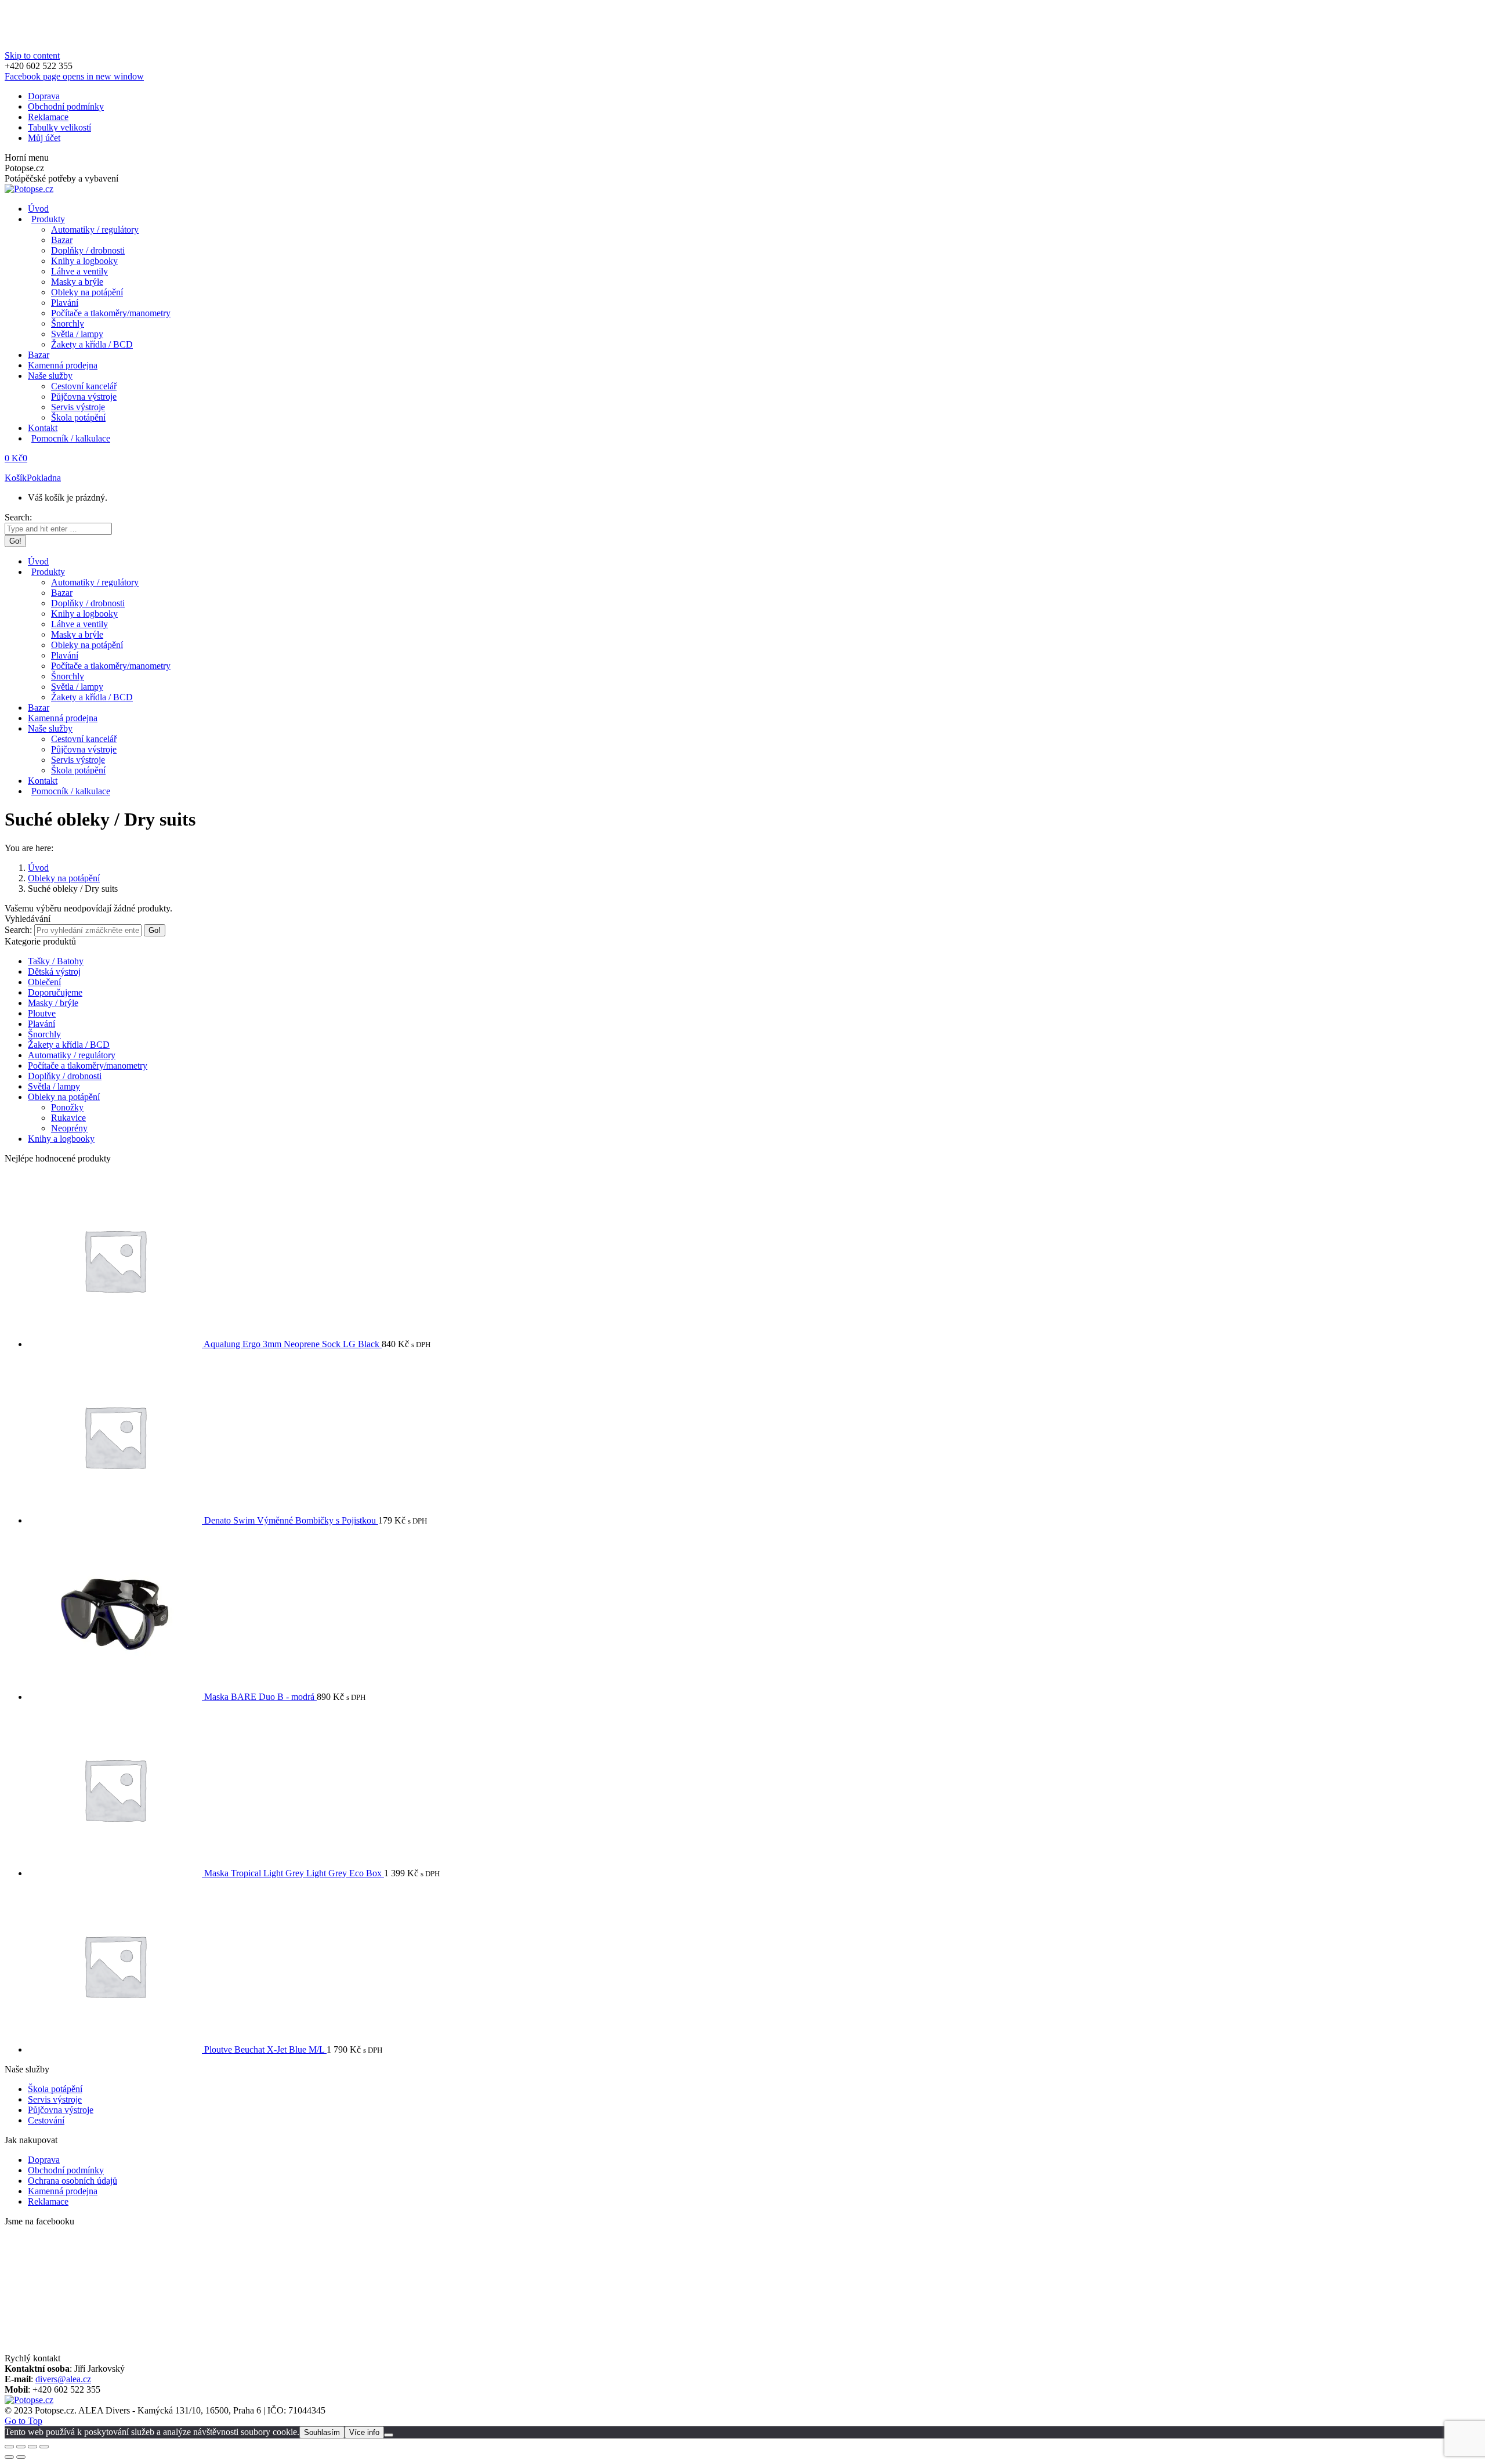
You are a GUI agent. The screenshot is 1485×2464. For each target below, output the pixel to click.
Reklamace (48, 2201)
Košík (16, 478)
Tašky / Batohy (56, 961)
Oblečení (44, 982)
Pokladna (44, 478)
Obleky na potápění (64, 1097)
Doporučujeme (55, 992)
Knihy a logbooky (61, 1139)
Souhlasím (322, 2432)
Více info (364, 2432)
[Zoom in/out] (44, 2447)
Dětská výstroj (54, 972)
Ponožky (67, 1107)
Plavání (41, 1024)
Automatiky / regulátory (72, 1055)
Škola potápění (55, 2089)
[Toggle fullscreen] (32, 2447)
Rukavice (68, 1118)
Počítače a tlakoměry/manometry (88, 1065)
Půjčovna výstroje (61, 2110)
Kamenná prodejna (63, 2191)
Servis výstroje (55, 2099)
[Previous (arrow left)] (9, 2457)
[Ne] (389, 2435)
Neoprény (69, 1128)
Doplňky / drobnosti (65, 1076)
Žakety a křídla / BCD (69, 1045)
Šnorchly (44, 1034)
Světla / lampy (54, 1086)
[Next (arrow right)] (21, 2457)
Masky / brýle (53, 1003)
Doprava (44, 2160)
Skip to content (32, 55)
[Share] (21, 2447)
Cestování (46, 2120)
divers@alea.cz (63, 2379)
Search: (18, 930)
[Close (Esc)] (9, 2447)
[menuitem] (44, 96)
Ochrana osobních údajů (73, 2181)
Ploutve (42, 1013)
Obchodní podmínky (66, 2170)
